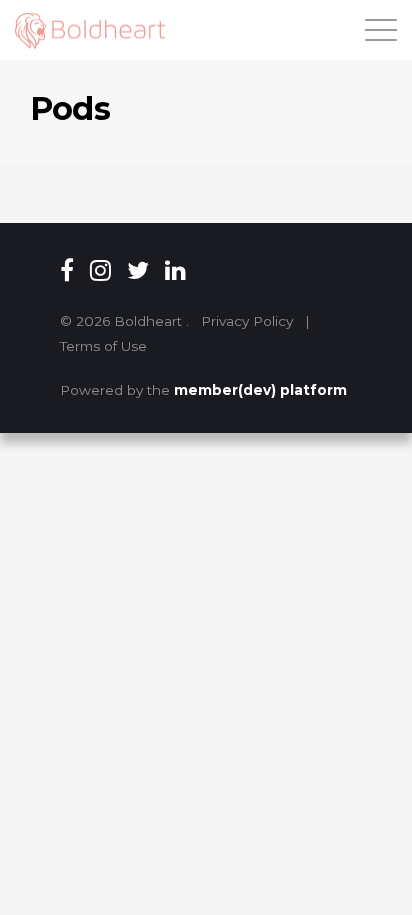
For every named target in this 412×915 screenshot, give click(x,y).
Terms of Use (103, 346)
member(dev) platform (260, 390)
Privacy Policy (247, 321)
